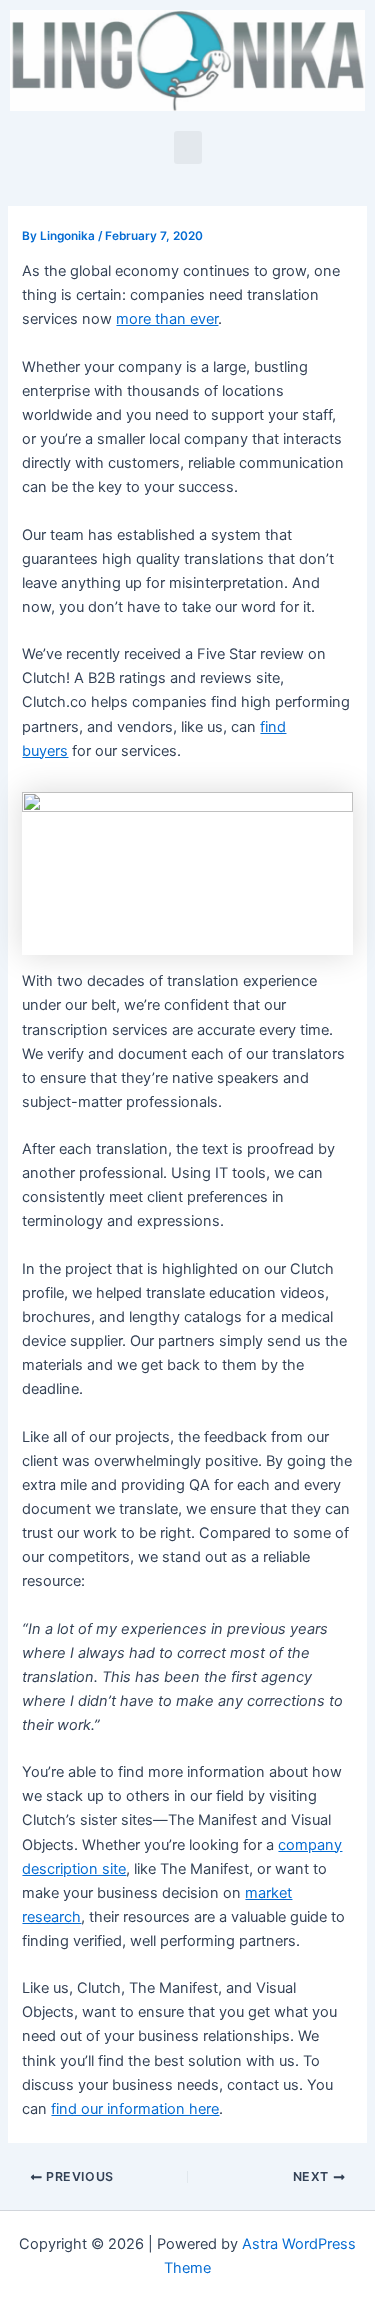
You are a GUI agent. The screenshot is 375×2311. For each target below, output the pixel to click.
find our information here (135, 2109)
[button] (188, 147)
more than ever (167, 319)
